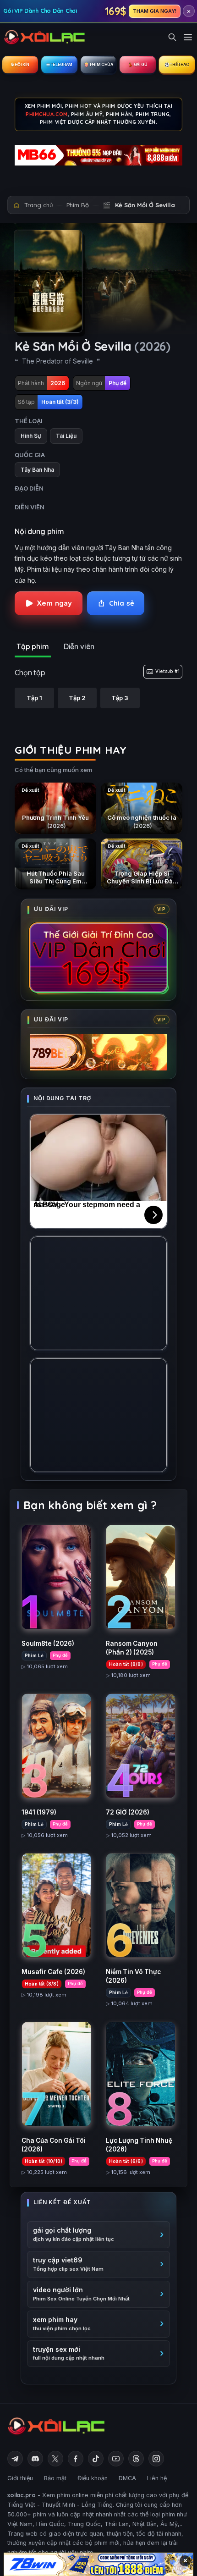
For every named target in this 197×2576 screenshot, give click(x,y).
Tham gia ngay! (155, 11)
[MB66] (98, 155)
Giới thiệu (20, 2478)
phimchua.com (47, 114)
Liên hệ (157, 2478)
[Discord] (35, 2459)
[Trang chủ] (45, 37)
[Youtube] (116, 2459)
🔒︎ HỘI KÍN (20, 64)
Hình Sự (31, 436)
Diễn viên (79, 646)
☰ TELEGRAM (59, 64)
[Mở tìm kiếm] (172, 37)
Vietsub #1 (167, 671)
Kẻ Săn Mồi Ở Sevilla (145, 205)
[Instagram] (156, 2459)
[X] (55, 2459)
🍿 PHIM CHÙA (98, 64)
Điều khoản (93, 2478)
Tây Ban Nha (37, 470)
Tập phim (33, 646)
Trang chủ (38, 205)
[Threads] (136, 2459)
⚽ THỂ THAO (177, 64)
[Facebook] (76, 2459)
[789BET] (98, 1052)
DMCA (127, 2478)
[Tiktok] (96, 2459)
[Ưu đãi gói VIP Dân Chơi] (98, 958)
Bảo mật (55, 2478)
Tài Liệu (66, 436)
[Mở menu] (188, 37)
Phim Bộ (78, 205)
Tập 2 (77, 698)
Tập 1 (34, 698)
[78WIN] (98, 2564)
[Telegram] (15, 2459)
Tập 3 (120, 698)
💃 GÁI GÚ (137, 64)
